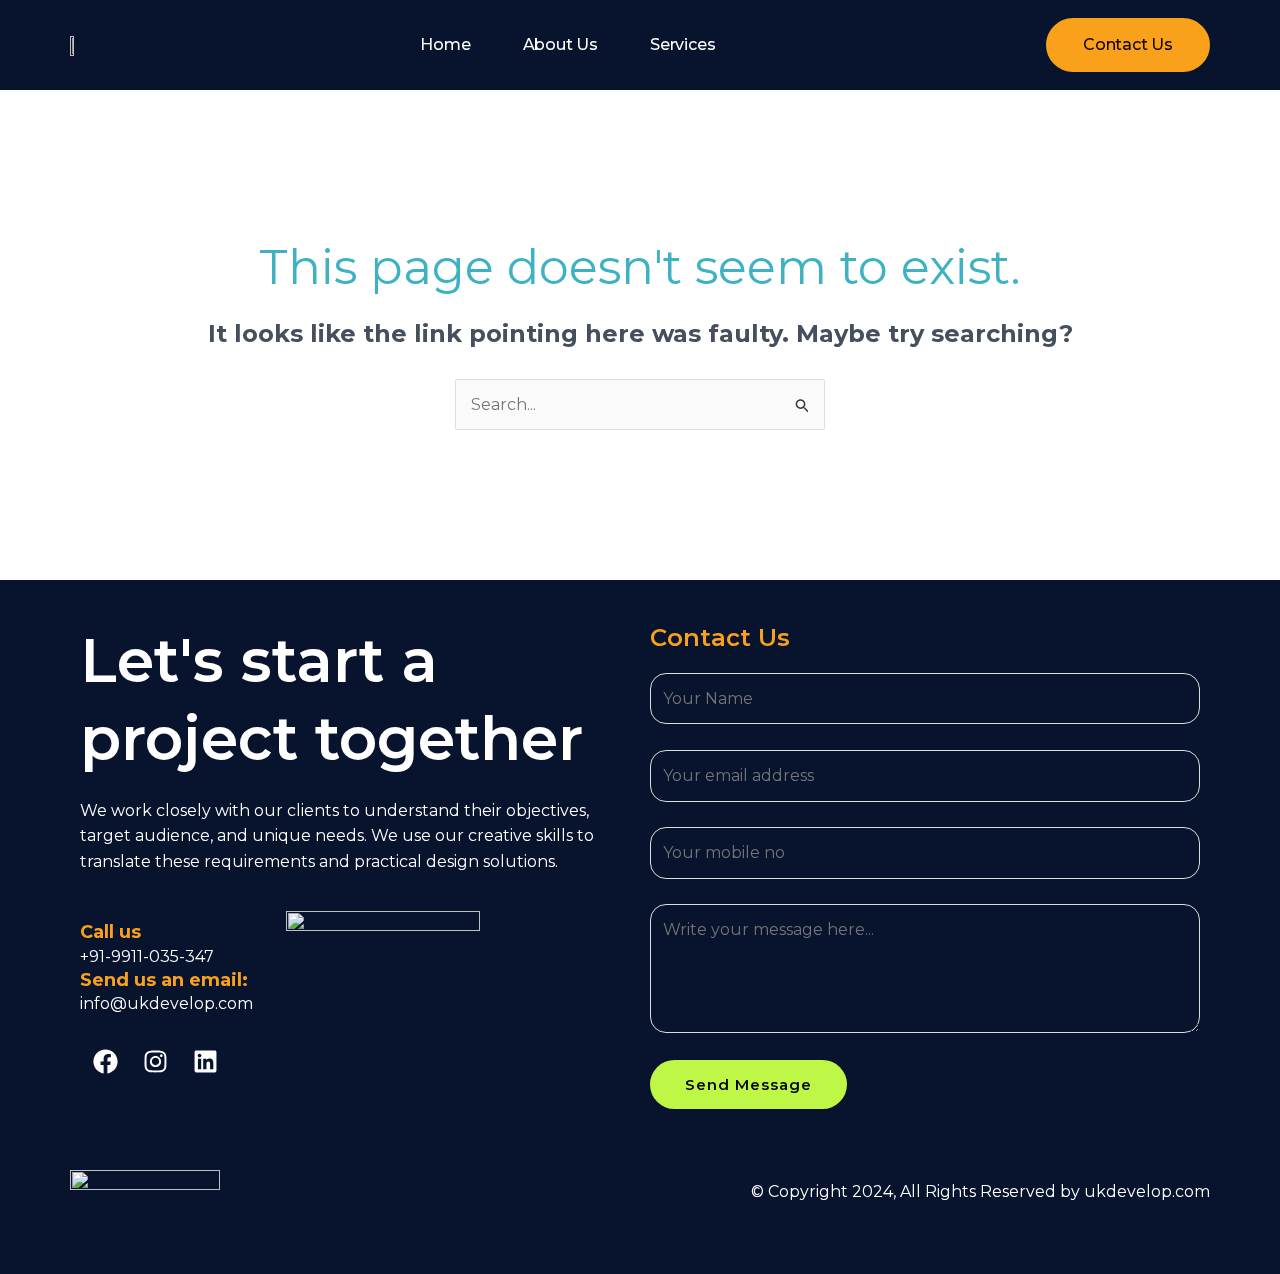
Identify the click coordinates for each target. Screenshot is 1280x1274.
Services (682, 44)
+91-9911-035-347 (147, 956)
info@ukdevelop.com (166, 1003)
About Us (560, 44)
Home (445, 44)
